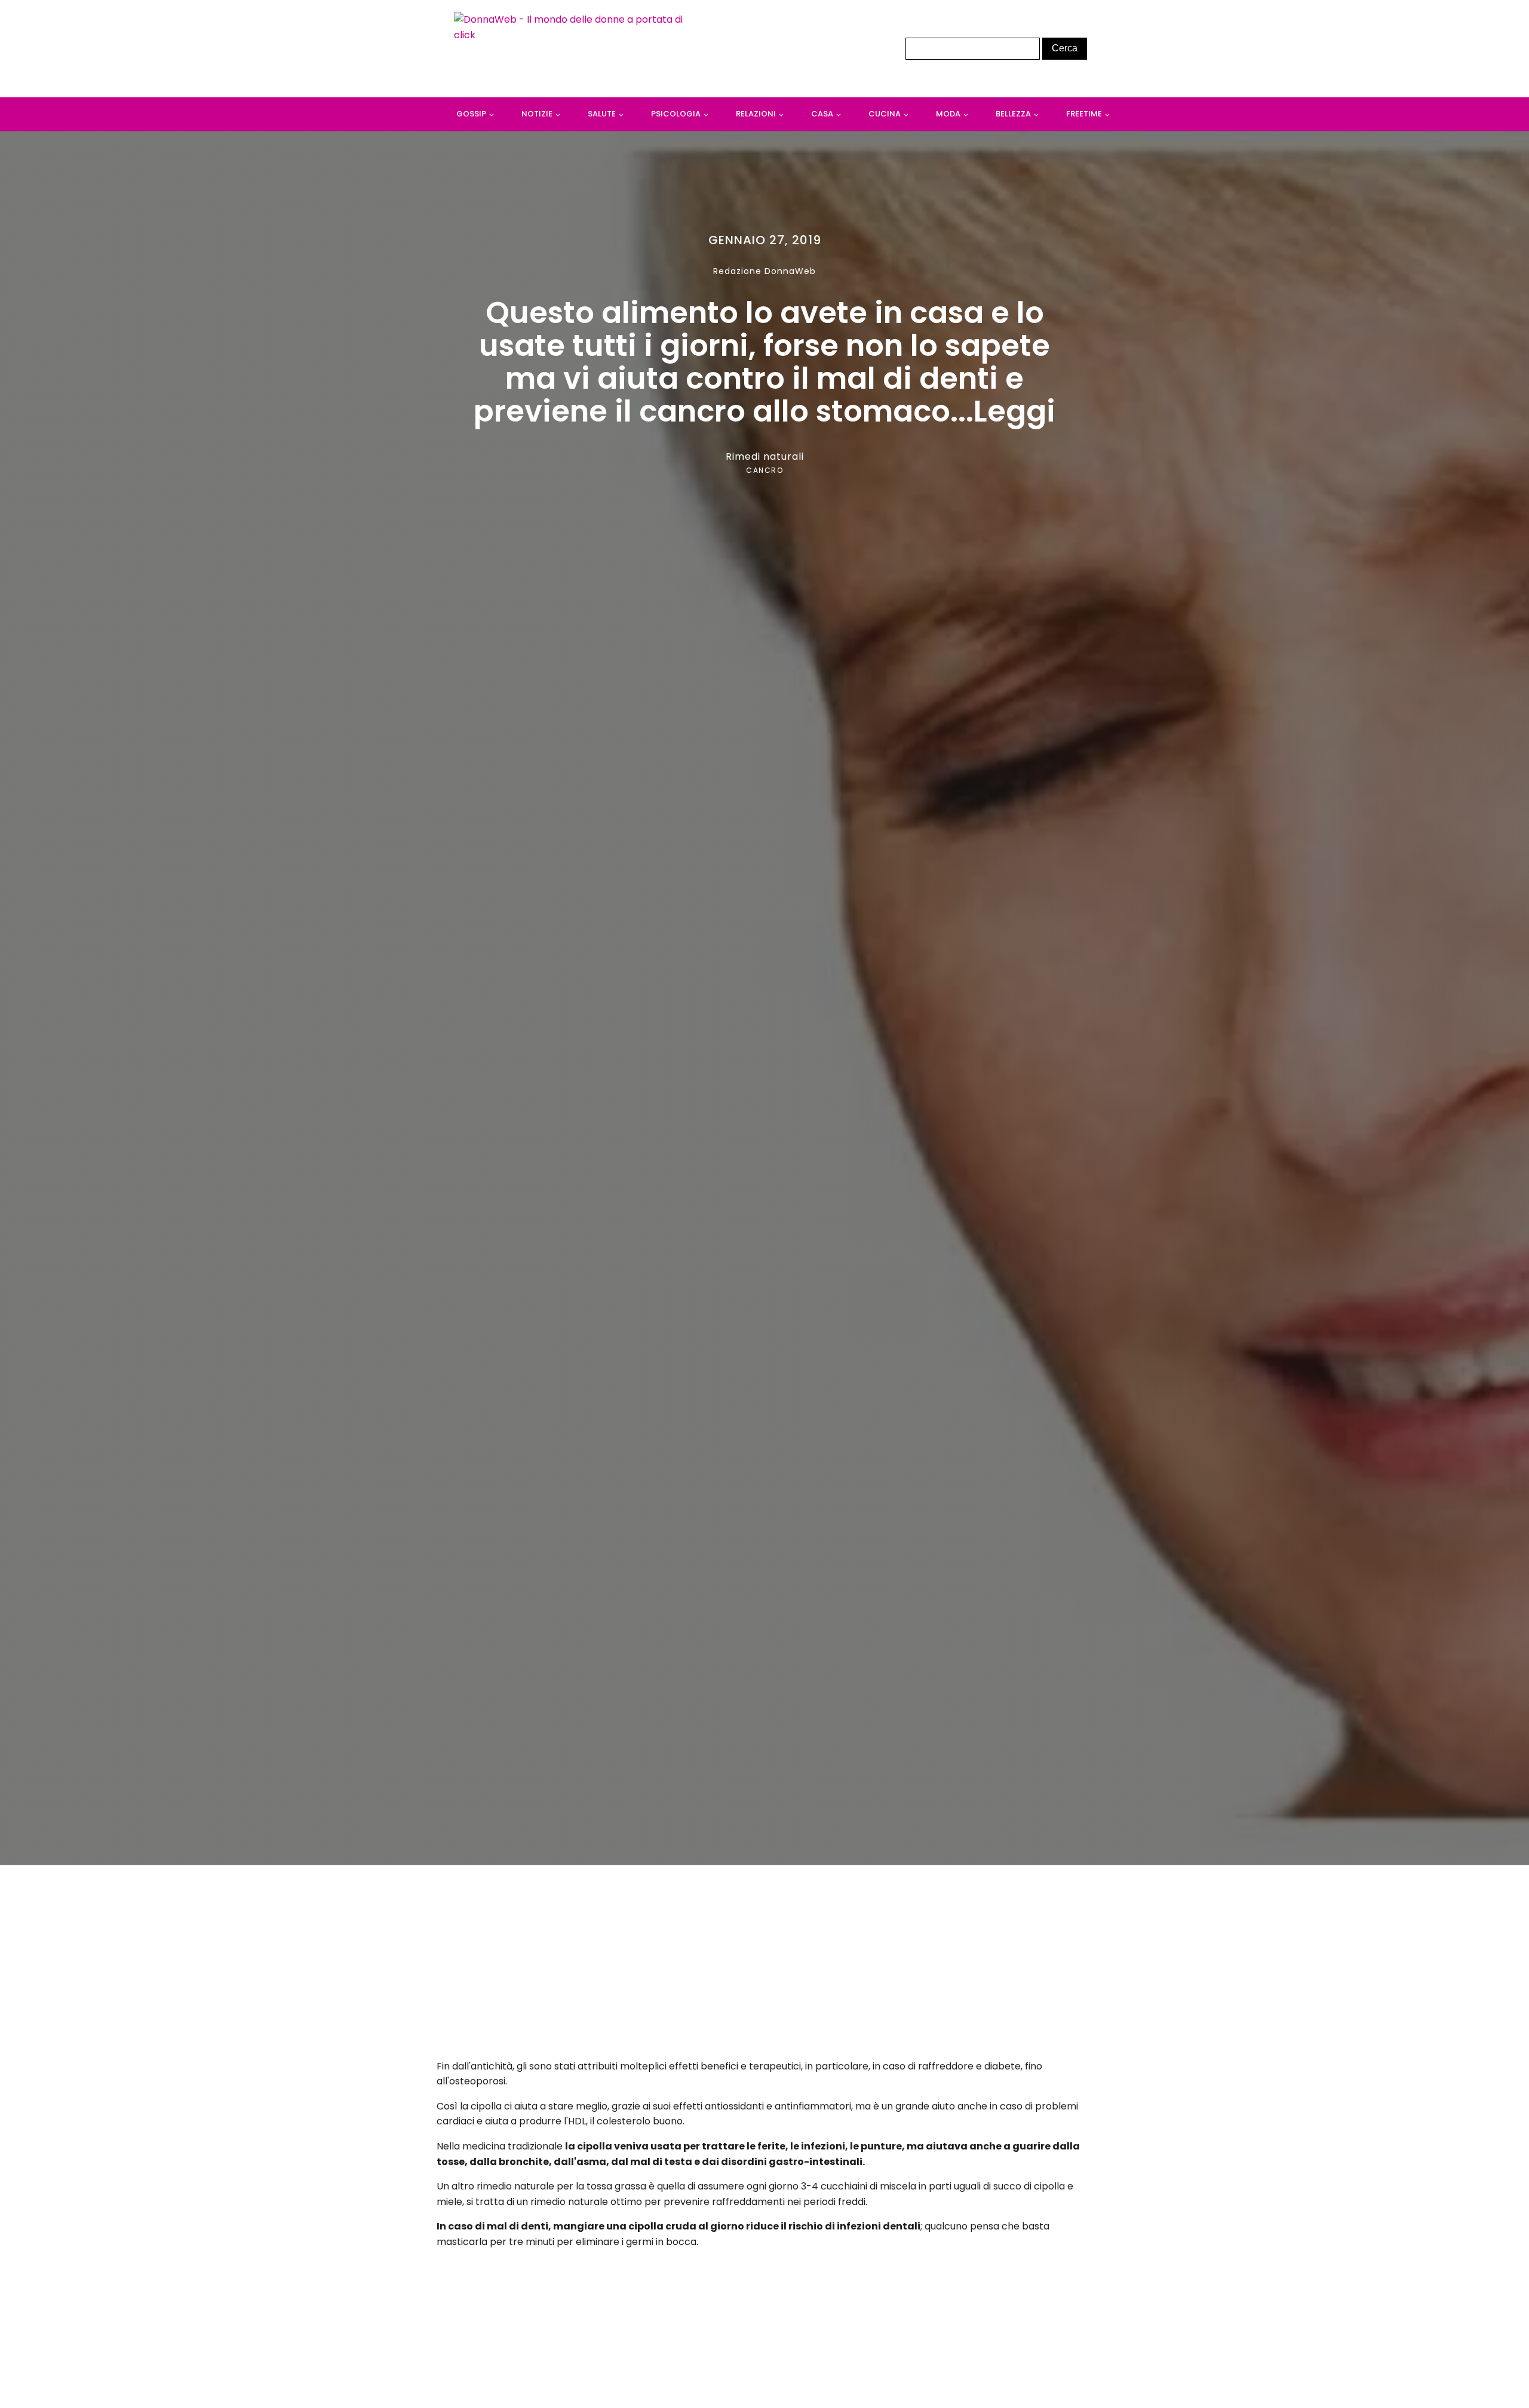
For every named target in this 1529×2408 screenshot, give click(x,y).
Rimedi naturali (765, 456)
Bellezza (1013, 114)
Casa (822, 114)
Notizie (537, 114)
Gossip (471, 114)
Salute (602, 114)
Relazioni (756, 114)
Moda (948, 114)
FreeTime (1084, 114)
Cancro (764, 470)
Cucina (885, 114)
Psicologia (676, 114)
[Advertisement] (764, 1966)
